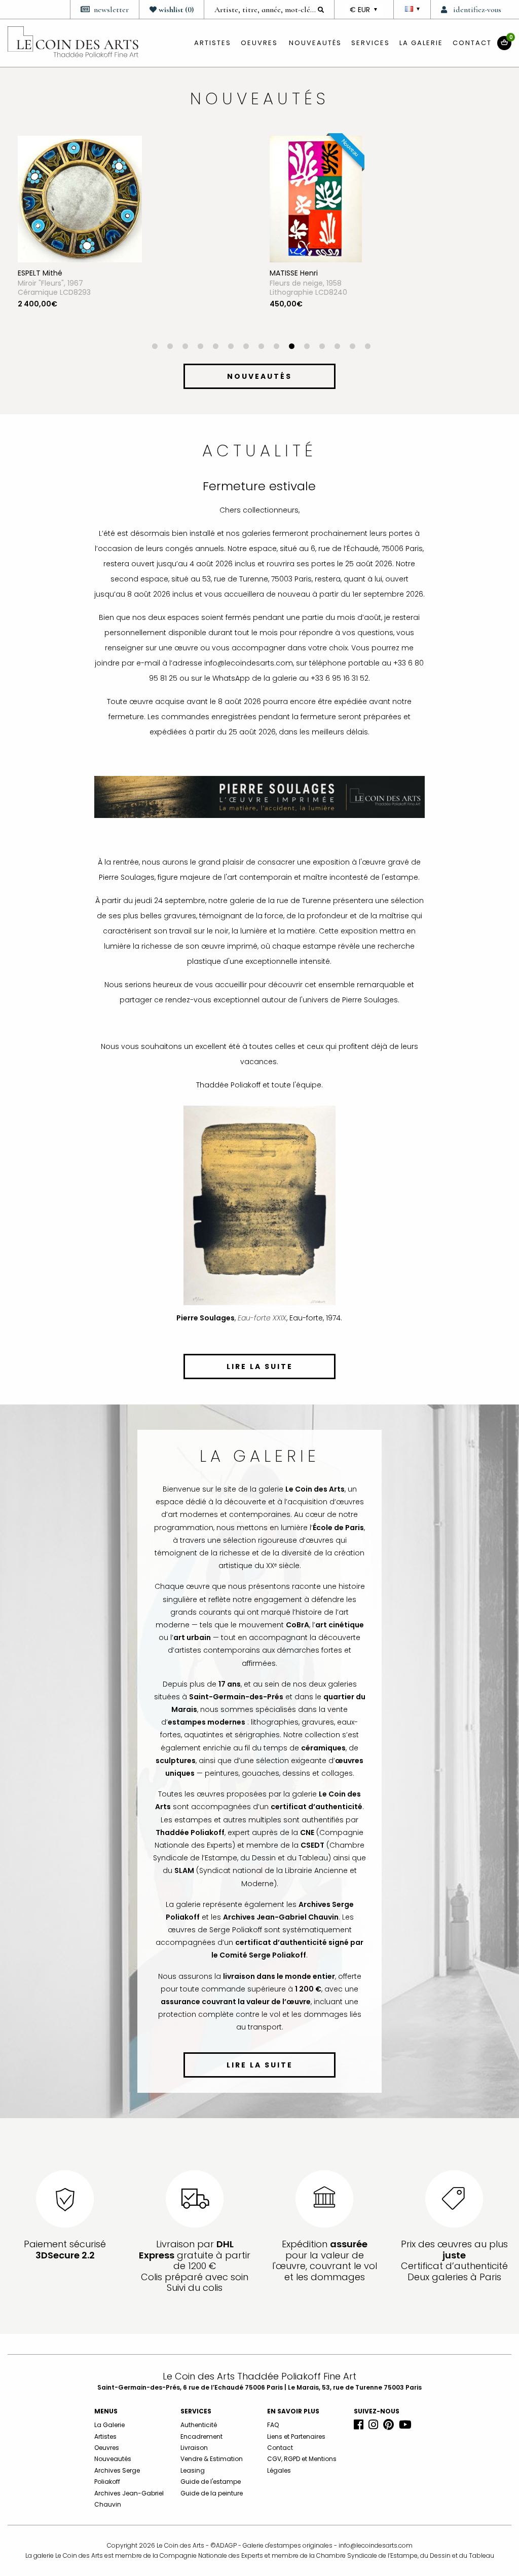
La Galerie (421, 43)
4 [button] (200, 347)
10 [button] (291, 347)
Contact (472, 43)
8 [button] (261, 347)
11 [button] (307, 347)
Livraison (194, 2448)
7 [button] (246, 347)
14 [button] (352, 347)
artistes (213, 43)
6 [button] (231, 347)
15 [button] (367, 347)
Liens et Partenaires (296, 2436)
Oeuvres (107, 2448)
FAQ (273, 2425)
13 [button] (337, 347)
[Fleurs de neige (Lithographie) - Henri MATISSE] (64, 199)
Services (370, 43)
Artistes (105, 2436)
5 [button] (215, 347)
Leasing (193, 2470)
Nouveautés (315, 43)
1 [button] (155, 347)
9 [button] (276, 347)
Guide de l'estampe (211, 2482)
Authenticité (199, 2425)
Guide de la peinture (212, 2493)
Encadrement (201, 2436)
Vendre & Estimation (212, 2459)
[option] (134, 240)
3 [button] (185, 347)
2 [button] (170, 347)
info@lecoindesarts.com (376, 2545)
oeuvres (259, 43)
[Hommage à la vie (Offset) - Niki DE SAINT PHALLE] (316, 199)
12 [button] (322, 347)
